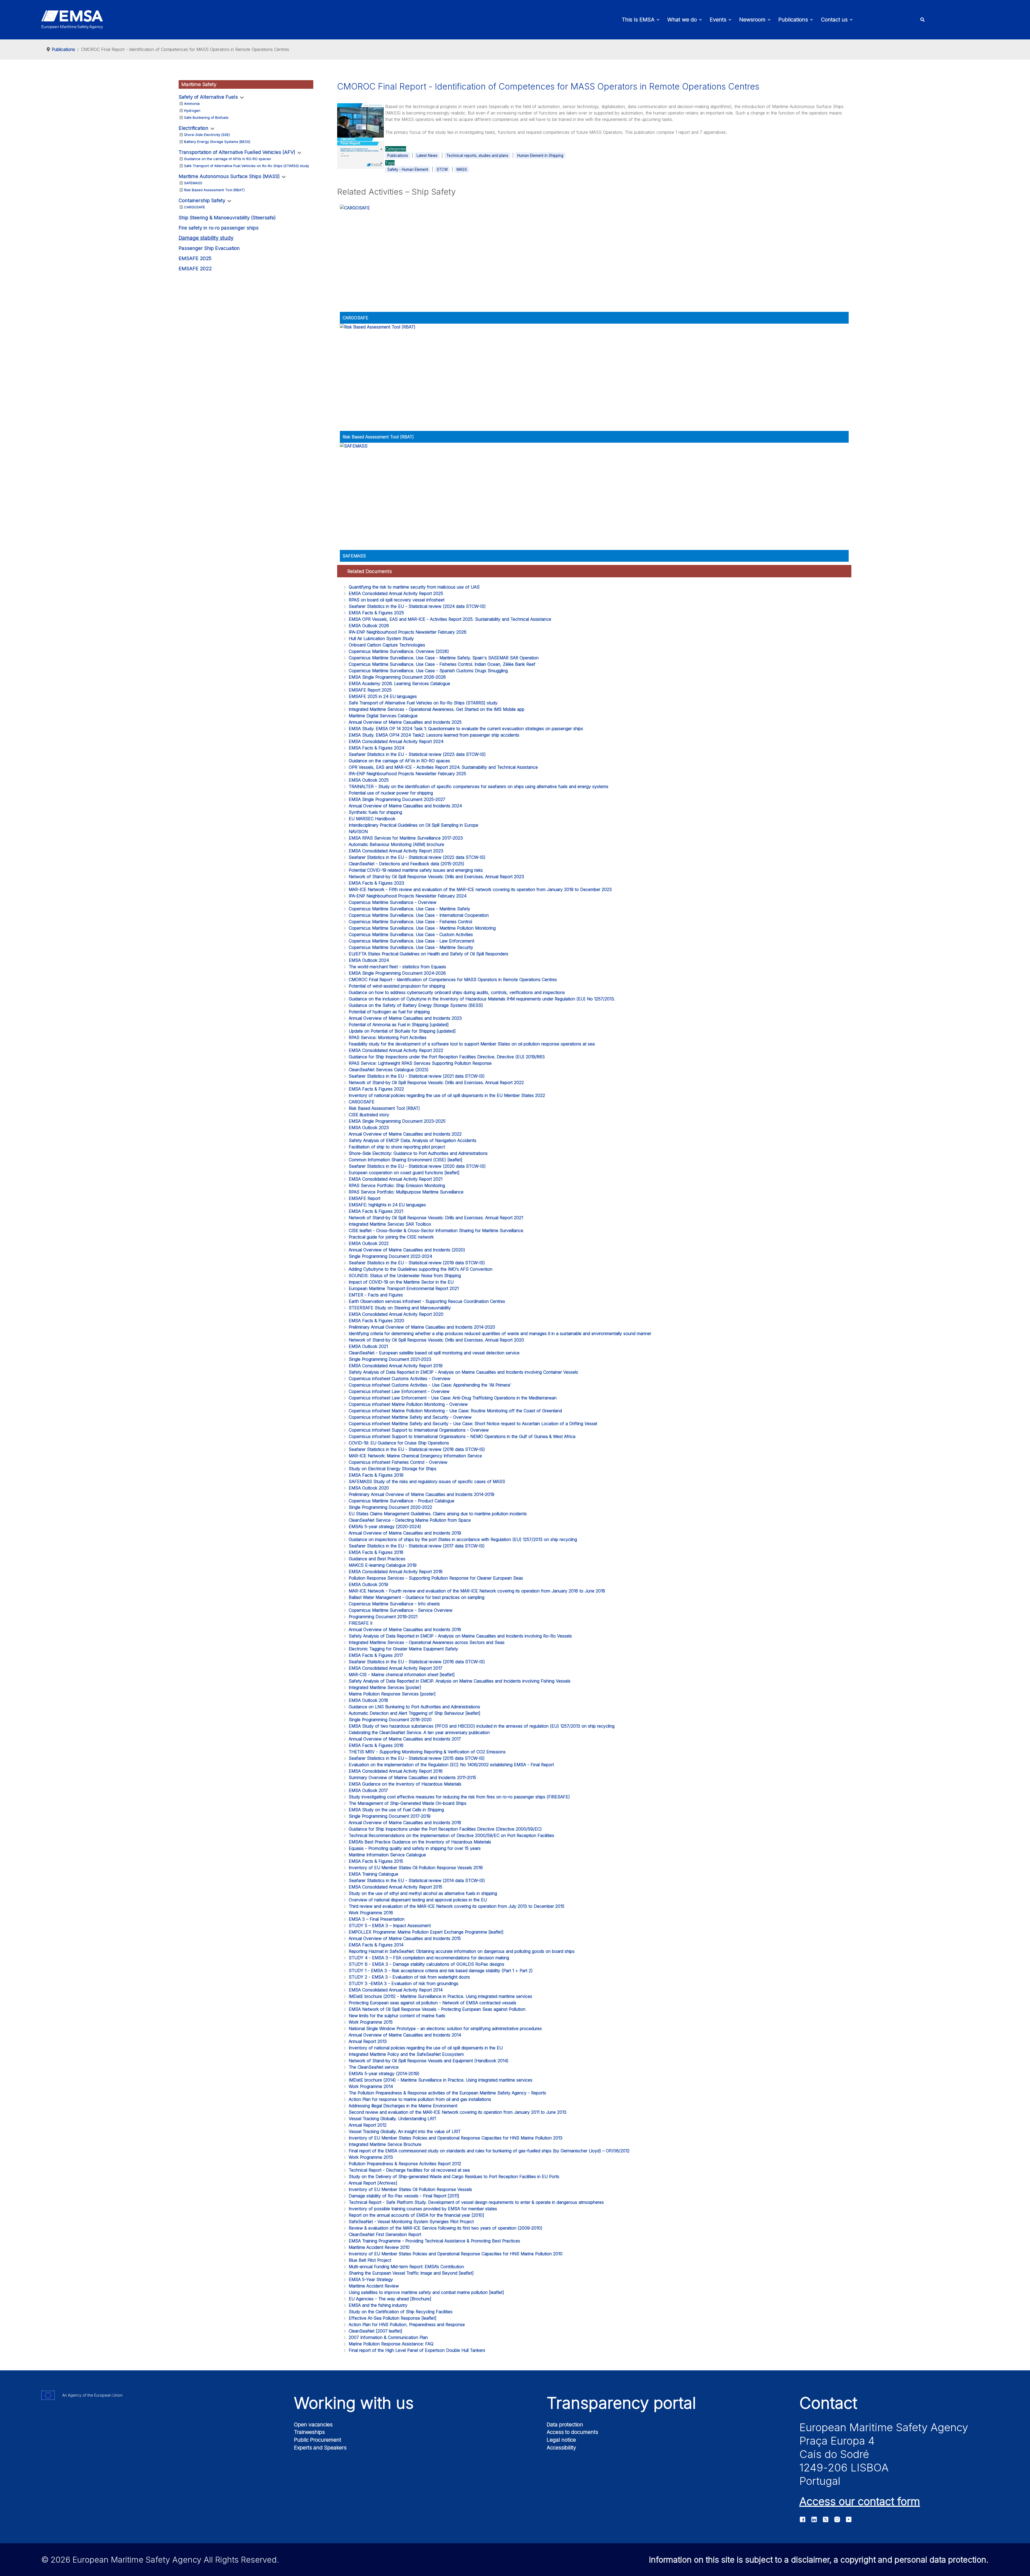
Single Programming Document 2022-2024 (390, 1256)
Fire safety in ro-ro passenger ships (219, 228)
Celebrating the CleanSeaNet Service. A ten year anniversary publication (419, 1732)
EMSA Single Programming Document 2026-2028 (397, 677)
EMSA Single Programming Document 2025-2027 (397, 799)
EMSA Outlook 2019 (368, 1584)
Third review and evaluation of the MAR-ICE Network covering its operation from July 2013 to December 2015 (457, 1906)
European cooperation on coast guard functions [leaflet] (404, 1173)
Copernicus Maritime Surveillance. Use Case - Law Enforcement (411, 941)
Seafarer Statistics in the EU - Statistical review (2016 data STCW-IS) (417, 1662)
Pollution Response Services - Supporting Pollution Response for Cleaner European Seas (436, 1578)
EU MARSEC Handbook (372, 819)
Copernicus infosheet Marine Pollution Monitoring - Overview (408, 1404)
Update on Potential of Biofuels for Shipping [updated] (402, 1031)
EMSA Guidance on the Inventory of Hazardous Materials (405, 1784)
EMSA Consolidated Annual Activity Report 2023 (396, 851)
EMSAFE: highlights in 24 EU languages (387, 1205)
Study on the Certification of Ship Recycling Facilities (401, 2312)
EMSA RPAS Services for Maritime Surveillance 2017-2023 (406, 838)
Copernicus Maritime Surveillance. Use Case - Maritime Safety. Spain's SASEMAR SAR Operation (444, 658)
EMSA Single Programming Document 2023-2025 (397, 1121)
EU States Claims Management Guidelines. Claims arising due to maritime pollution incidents (438, 1514)
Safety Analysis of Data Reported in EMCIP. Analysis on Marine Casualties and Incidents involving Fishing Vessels (460, 1681)
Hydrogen (192, 110)
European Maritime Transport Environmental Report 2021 (404, 1288)
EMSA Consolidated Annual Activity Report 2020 (396, 1314)
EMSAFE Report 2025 (370, 690)
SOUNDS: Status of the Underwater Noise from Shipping (405, 1276)
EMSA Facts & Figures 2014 (376, 1945)
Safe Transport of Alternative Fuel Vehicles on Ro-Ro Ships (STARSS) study (247, 166)
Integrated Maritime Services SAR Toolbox (390, 1224)
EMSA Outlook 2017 (368, 1790)
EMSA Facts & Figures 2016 (376, 1745)
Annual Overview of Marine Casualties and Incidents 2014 (405, 2035)
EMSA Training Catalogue (374, 1874)
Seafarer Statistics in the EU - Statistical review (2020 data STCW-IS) (417, 1166)
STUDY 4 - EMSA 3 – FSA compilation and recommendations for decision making (429, 1958)
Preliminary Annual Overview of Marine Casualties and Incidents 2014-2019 (422, 1494)
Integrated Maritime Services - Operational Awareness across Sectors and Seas (427, 1642)
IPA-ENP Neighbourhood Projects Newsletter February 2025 (407, 774)
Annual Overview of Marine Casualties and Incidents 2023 (405, 1018)
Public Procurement (318, 2440)
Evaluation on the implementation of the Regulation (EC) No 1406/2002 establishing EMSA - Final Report (451, 1765)
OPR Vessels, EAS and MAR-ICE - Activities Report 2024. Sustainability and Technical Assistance (443, 767)
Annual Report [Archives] (373, 2183)
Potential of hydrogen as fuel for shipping (389, 1012)
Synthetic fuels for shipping (375, 812)
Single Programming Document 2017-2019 (390, 1816)
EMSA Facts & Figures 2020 (376, 1321)
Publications (398, 156)
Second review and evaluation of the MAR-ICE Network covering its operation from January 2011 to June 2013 (458, 2112)
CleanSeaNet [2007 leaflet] (376, 2331)
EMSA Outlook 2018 (368, 1700)
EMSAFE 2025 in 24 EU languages (383, 696)
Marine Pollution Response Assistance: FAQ (391, 2344)
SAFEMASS (193, 183)
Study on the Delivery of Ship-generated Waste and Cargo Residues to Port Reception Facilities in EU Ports (454, 2176)
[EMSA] (72, 20)
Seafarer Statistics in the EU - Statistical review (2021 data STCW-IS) (417, 1076)
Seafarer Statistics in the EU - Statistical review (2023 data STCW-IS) (417, 754)
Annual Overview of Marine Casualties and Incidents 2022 (405, 1134)
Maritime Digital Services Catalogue (383, 716)
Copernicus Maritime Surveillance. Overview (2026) (399, 651)
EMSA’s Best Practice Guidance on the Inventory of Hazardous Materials (420, 1842)
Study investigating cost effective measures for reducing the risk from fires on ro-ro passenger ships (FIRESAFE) (459, 1797)
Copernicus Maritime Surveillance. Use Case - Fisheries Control (410, 922)
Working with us (354, 2403)
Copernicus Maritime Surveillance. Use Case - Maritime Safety (409, 909)
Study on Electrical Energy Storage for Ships (393, 1469)
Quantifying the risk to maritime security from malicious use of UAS (414, 587)
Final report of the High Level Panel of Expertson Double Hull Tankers (417, 2350)
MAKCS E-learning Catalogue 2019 (383, 1565)
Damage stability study (206, 238)
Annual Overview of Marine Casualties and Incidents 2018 (405, 1629)
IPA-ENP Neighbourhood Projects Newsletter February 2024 (408, 896)
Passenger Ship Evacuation (209, 248)
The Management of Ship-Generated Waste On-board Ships (408, 1803)
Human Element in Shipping (540, 156)
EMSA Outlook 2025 (369, 780)
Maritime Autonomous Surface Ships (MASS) (229, 176)
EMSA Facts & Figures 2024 (376, 748)
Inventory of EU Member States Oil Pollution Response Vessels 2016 (416, 1868)
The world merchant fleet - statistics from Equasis (397, 967)
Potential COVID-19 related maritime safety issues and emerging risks (416, 870)
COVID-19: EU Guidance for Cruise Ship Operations (399, 1443)
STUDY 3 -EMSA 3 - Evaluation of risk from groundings (404, 1983)
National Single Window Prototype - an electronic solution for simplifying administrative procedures (445, 2028)
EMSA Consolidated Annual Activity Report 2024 (396, 741)
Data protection (565, 2425)
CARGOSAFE (195, 207)
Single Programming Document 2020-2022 (390, 1507)
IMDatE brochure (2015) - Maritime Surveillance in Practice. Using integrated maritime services (440, 1996)
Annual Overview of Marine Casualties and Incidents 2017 (405, 1739)
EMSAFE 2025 (195, 258)
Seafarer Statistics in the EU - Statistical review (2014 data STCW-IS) (417, 1880)
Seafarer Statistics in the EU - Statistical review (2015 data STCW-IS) (417, 1758)
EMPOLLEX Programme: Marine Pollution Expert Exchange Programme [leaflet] (426, 1932)
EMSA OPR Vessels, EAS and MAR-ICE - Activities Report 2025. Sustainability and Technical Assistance (450, 619)
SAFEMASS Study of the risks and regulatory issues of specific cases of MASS (427, 1481)
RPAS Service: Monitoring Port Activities (388, 1037)
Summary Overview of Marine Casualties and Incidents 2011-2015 (412, 1777)
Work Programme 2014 (371, 2086)
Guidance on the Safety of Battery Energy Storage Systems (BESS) (416, 1005)
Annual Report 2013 (368, 2041)
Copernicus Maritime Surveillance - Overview (393, 902)
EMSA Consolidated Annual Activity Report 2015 (396, 1887)
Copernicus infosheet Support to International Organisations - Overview (419, 1430)
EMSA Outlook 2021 (368, 1346)
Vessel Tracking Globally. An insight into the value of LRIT (405, 2131)
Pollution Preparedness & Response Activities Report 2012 (405, 2164)
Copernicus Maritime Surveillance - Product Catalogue (402, 1501)
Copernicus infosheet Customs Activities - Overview (400, 1378)
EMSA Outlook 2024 (369, 960)
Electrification (194, 128)
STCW (442, 169)
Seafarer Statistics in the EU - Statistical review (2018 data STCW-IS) (417, 1449)
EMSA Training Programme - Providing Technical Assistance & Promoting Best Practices (434, 2241)
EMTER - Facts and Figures (376, 1295)
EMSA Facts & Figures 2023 (376, 883)
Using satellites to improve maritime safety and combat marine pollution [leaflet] (426, 2292)
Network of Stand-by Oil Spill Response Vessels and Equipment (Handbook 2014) (429, 2061)
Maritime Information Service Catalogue (387, 1855)
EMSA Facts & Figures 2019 (376, 1475)
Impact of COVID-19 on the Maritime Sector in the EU (401, 1282)
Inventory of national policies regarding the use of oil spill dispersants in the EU (426, 2048)
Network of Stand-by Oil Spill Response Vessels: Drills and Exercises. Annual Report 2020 (436, 1340)
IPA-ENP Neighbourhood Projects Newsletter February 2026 (408, 632)
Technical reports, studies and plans (477, 156)
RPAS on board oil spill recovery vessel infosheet (397, 600)
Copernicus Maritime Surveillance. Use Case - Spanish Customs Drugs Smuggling (428, 671)
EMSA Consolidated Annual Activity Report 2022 (396, 1050)
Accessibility (561, 2448)
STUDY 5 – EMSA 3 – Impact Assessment (390, 1925)
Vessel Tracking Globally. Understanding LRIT (393, 2119)
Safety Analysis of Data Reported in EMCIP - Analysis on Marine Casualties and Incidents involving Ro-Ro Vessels (460, 1636)
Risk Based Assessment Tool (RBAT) (214, 190)
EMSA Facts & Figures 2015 (376, 1861)
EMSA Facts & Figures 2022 (376, 1089)
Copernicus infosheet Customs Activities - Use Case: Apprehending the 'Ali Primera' (430, 1385)
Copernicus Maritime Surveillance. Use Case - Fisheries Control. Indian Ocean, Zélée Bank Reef (442, 664)
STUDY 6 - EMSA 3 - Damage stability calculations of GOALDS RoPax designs (426, 1964)
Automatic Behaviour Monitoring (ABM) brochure (396, 844)
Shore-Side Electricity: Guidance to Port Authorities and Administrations (418, 1153)
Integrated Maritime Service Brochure (385, 2144)
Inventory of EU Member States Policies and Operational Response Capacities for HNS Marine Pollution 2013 (456, 2138)
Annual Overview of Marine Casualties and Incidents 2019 (405, 1533)
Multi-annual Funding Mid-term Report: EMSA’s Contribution (406, 2267)
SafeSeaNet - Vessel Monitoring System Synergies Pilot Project (411, 2222)
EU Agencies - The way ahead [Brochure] (390, 2299)
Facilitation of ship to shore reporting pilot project (397, 1147)
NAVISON (358, 831)
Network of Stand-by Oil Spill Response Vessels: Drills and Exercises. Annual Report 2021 (436, 1218)
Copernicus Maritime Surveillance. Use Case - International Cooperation (419, 915)
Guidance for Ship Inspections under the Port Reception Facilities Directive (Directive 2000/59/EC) (445, 1829)
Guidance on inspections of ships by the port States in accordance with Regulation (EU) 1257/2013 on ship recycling (463, 1539)
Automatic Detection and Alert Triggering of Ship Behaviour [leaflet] (415, 1713)
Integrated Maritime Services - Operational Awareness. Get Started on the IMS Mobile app (437, 709)
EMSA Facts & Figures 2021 (376, 1211)
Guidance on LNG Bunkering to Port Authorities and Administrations (414, 1707)
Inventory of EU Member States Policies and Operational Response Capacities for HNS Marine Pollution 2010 (456, 2254)
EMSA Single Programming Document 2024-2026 (397, 973)
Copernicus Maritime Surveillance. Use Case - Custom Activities (411, 934)
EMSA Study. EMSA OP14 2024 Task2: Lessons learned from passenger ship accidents (434, 735)
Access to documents (572, 2432)
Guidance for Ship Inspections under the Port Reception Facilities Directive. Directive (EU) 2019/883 (447, 1057)
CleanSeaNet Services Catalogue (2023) (389, 1070)
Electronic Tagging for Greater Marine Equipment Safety (403, 1649)
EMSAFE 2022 (195, 269)
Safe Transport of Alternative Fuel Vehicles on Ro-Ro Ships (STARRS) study (423, 703)
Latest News (427, 156)
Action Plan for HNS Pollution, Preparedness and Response (407, 2324)
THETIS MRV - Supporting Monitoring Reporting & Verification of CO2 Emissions (427, 1752)
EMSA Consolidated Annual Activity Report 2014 (396, 1990)
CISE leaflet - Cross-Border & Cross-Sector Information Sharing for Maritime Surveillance (436, 1230)
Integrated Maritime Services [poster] (385, 1687)
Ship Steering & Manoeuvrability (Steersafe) (227, 218)
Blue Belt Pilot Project (370, 2260)
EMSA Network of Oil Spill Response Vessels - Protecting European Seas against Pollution (437, 2009)
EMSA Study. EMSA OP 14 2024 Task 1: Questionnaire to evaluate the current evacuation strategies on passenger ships (466, 729)
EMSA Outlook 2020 (369, 1488)
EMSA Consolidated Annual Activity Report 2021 (396, 1179)
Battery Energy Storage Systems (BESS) (217, 142)
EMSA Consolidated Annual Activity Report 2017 (396, 1668)
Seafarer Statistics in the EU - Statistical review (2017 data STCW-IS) (417, 1546)
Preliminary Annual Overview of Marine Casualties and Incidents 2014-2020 (422, 1327)
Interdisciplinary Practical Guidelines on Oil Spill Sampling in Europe (413, 825)
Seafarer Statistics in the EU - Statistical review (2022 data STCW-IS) (417, 857)
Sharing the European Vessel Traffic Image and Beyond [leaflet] (411, 2273)
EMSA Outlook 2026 (369, 626)
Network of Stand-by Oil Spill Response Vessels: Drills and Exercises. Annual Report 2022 (436, 1082)
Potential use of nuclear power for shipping (391, 793)
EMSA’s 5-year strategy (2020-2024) (385, 1527)
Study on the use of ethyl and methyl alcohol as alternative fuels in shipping (423, 1893)
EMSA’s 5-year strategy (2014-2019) (384, 2074)
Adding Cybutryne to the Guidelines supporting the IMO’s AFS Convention (421, 1269)
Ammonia (192, 104)
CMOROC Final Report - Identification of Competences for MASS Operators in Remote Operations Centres (453, 980)
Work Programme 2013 (371, 2157)
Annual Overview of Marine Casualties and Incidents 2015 (405, 1938)
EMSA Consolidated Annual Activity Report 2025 (396, 593)
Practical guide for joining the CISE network (391, 1237)
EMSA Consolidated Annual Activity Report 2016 (396, 1771)
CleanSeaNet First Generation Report (385, 2234)
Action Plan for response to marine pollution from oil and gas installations (420, 2099)
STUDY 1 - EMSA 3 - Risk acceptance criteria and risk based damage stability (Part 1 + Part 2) (441, 1971)
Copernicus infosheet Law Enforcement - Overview (399, 1391)
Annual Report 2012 (368, 2125)
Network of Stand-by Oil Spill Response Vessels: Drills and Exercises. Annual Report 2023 (436, 877)
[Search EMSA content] (923, 20)
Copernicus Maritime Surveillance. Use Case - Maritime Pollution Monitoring (422, 928)
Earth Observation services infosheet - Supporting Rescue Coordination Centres (427, 1301)
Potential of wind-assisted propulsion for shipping (397, 986)
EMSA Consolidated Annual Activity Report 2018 (396, 1572)
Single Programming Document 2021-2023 (390, 1359)
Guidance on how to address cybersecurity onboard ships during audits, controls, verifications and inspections (457, 992)
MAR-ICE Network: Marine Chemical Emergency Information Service (415, 1456)
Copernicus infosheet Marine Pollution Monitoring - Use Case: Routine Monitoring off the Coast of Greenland (455, 1411)
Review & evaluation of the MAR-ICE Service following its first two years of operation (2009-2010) (446, 2228)
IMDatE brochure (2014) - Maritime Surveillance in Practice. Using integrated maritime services (441, 2080)
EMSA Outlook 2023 (369, 1128)
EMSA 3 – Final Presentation (377, 1919)
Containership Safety (202, 200)
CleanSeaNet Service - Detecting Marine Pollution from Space (410, 1520)
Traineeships (309, 2432)
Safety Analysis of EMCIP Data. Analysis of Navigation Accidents (413, 1140)
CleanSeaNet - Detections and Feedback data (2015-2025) (407, 864)
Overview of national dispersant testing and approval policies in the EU (418, 1900)
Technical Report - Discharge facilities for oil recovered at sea (409, 2170)
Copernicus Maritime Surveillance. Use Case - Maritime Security (411, 947)
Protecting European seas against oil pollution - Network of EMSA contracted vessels (433, 2003)
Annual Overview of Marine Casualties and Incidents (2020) (407, 1250)
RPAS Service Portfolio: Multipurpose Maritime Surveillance (406, 1192)
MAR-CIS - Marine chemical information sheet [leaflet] (402, 1675)
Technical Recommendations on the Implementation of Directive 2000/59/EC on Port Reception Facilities (451, 1835)
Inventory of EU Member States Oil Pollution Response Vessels (410, 2189)
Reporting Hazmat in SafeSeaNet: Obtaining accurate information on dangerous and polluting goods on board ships (462, 1951)
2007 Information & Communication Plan (388, 2337)
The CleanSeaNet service (374, 2067)
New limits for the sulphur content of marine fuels (397, 2016)
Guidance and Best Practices (377, 1559)
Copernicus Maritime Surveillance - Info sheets (394, 1604)
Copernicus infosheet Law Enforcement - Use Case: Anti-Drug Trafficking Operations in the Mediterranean (453, 1398)
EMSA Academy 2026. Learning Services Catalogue (399, 683)
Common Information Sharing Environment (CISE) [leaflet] (406, 1160)
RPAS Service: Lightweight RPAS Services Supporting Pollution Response (420, 1063)
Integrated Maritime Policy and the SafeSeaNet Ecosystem (406, 2054)
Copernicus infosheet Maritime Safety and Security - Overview (410, 1417)
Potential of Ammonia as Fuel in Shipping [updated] (399, 1025)
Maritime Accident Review (374, 2286)
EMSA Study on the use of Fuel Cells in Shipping (396, 1810)
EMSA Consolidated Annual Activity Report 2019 (396, 1366)
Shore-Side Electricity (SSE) (207, 135)
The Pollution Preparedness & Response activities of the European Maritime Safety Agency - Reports (447, 2093)
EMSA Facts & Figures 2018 (376, 1552)
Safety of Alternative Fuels (208, 97)
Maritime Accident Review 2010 (379, 2247)
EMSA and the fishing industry (378, 2305)
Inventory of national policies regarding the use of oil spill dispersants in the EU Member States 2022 (447, 1095)
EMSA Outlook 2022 (369, 1243)
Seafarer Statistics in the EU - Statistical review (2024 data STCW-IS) (417, 606)
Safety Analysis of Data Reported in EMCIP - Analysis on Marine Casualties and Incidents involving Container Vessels (463, 1372)
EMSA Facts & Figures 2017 (376, 1655)
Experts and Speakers (320, 2448)
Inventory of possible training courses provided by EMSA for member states (423, 2209)
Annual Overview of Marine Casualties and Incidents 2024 (405, 806)
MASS (462, 169)
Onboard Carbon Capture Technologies (387, 645)
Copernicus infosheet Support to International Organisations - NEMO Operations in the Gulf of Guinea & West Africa (462, 1436)
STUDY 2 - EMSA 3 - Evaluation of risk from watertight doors (409, 1977)
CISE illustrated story (369, 1115)
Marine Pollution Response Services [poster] (392, 1694)
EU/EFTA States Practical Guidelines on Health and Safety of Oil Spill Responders (428, 954)
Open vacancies (313, 2425)
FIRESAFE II (360, 1623)
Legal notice (561, 2440)
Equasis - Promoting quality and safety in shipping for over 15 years (415, 1848)
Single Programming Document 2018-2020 (390, 1720)
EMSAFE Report (365, 1198)
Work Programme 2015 (371, 2022)
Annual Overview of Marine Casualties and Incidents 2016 (405, 1823)
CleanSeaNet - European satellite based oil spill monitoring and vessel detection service (434, 1353)
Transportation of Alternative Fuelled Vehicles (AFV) (237, 152)
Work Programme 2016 (371, 1913)
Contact (828, 2403)
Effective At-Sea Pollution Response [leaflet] (393, 2318)
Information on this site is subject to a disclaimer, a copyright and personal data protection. (819, 2560)
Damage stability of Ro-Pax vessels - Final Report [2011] (404, 2196)
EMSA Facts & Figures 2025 (376, 613)
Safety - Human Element (408, 169)
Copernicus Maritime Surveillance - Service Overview (401, 1610)
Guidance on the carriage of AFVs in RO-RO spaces (227, 159)
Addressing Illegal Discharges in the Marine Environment (403, 2106)
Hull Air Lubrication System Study (381, 638)
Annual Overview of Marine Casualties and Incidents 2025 (405, 722)
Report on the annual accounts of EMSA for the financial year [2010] (416, 2215)
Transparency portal (621, 2403)
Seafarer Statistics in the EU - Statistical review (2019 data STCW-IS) (417, 1263)
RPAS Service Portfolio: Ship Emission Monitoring (397, 1185)
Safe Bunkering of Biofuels (206, 117)
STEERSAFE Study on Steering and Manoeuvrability (400, 1308)
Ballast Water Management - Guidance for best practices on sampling (417, 1597)
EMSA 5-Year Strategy (371, 2279)
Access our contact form (860, 2501)
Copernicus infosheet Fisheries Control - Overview (398, 1462)
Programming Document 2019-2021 (383, 1617)
